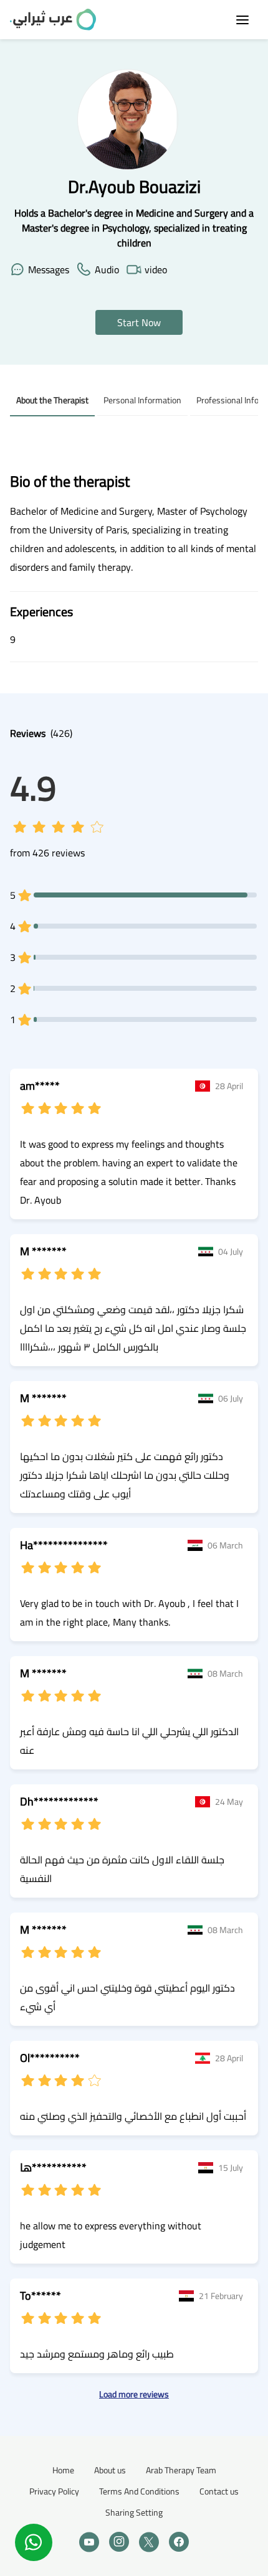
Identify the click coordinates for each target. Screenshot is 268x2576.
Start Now (139, 322)
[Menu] (242, 20)
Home (63, 2470)
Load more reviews (134, 2395)
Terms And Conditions (139, 2491)
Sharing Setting (134, 2513)
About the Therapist (52, 400)
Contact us (219, 2491)
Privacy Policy (54, 2491)
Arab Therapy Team (181, 2470)
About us (110, 2470)
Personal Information (142, 400)
